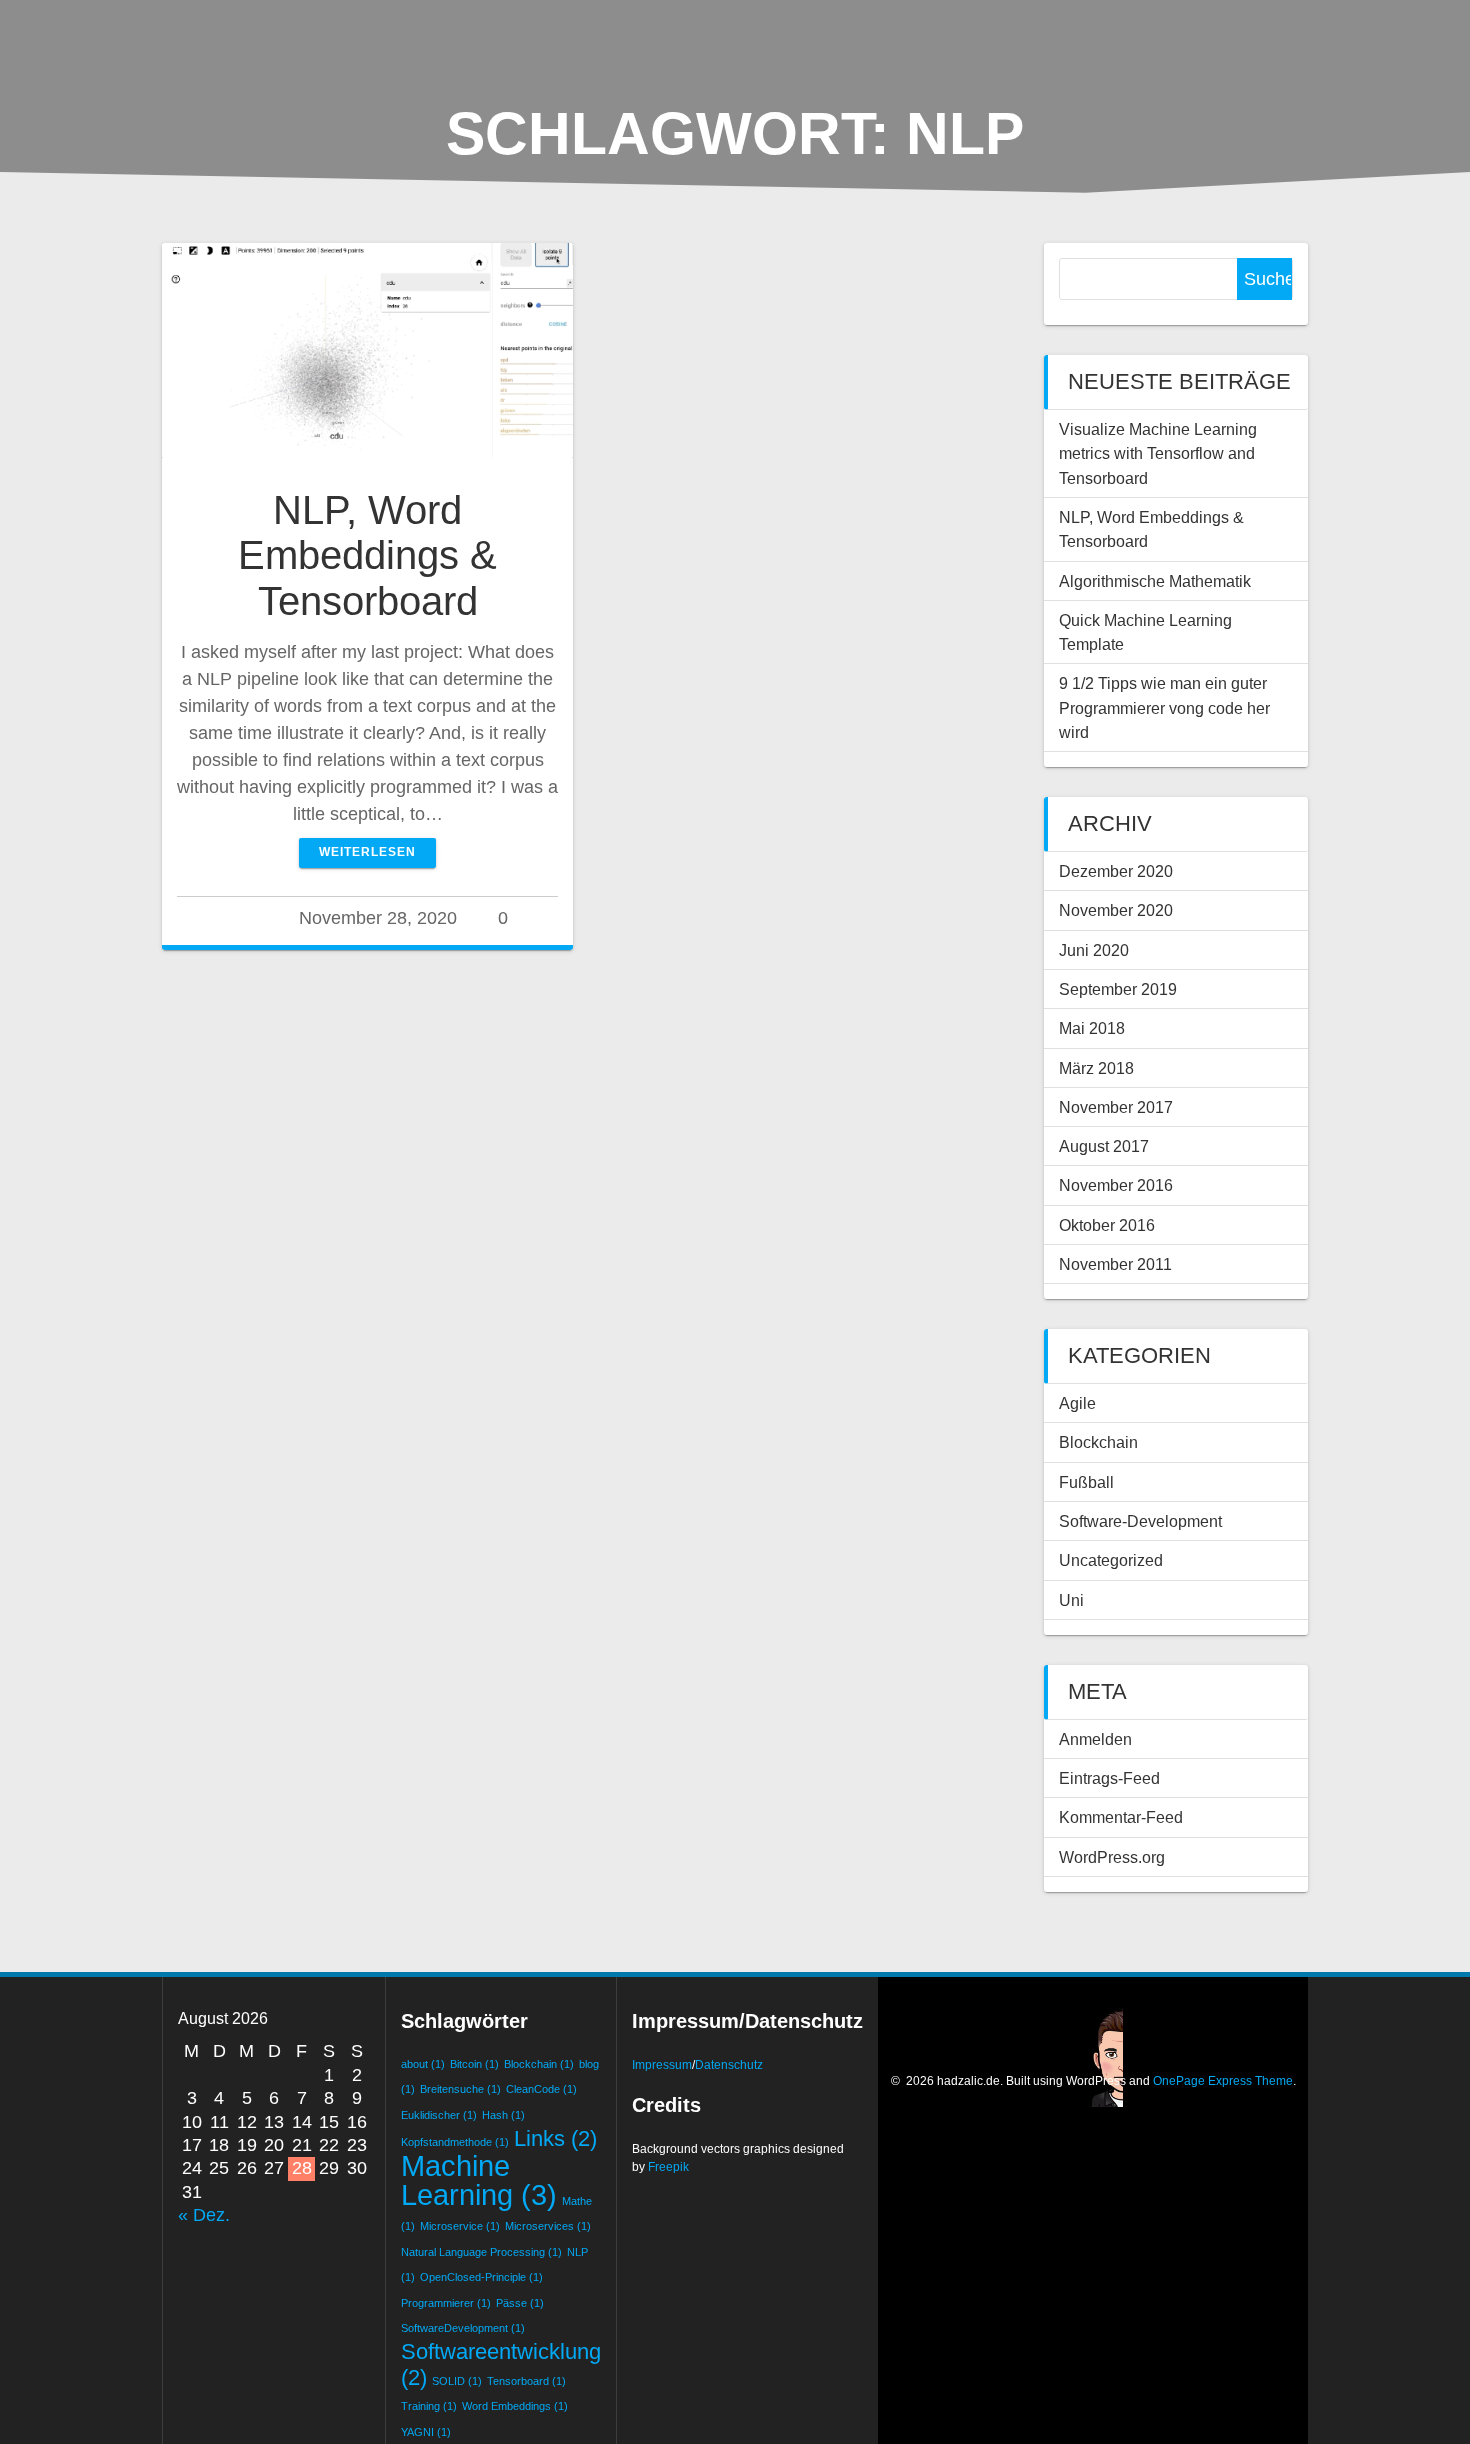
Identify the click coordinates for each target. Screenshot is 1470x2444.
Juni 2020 (1094, 950)
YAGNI (426, 2432)
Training (429, 2406)
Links (555, 2138)
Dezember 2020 (1116, 871)
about (423, 2064)
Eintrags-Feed (1109, 1778)
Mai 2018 (1092, 1028)
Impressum (662, 2065)
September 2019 (1118, 989)
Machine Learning (479, 2179)
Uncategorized (1111, 1560)
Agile (1077, 1403)
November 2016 (1116, 1185)
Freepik (668, 2167)
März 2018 (1096, 1068)
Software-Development (1140, 1521)
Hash (503, 2115)
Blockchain (1098, 1442)
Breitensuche (460, 2089)
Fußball (1086, 1482)
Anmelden (1095, 1739)
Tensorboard (526, 2381)
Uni (1071, 1600)
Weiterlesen (367, 852)
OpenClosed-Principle (481, 2277)
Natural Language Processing (481, 2252)
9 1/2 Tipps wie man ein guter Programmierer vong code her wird (1164, 707)
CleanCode (541, 2089)
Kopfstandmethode (455, 2142)
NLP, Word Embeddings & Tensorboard (367, 555)
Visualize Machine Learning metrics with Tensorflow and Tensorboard (1158, 453)
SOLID (457, 2381)
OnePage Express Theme (1223, 2081)
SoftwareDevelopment (463, 2328)
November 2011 (1115, 1264)
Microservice (460, 2226)
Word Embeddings (515, 2406)
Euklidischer (439, 2115)
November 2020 (1116, 910)
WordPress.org (1112, 1857)
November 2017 (1116, 1107)
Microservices (548, 2226)
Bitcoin (474, 2064)
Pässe (520, 2303)
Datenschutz (729, 2065)
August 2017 (1104, 1146)
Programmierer (446, 2303)
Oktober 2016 (1107, 1225)
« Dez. (204, 2215)
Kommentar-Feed (1121, 1817)
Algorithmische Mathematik (1155, 581)
